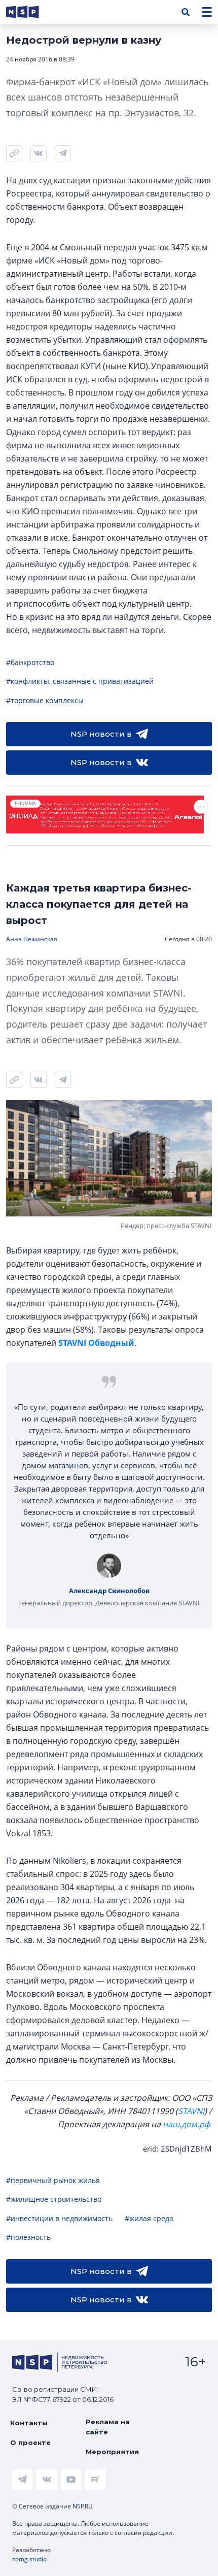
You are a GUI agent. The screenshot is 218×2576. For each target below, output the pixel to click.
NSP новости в (101, 734)
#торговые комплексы (45, 700)
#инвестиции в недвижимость (59, 2218)
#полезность (28, 2237)
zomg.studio (29, 2559)
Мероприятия (112, 2452)
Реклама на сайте (108, 2427)
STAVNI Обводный (96, 1343)
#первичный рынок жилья (53, 2180)
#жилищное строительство (54, 2199)
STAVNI (191, 2111)
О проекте (30, 2442)
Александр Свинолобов (109, 1591)
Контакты (29, 2423)
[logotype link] (31, 12)
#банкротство (30, 662)
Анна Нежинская (32, 939)
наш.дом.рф (186, 2124)
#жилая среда (149, 2218)
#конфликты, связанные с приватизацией (80, 681)
